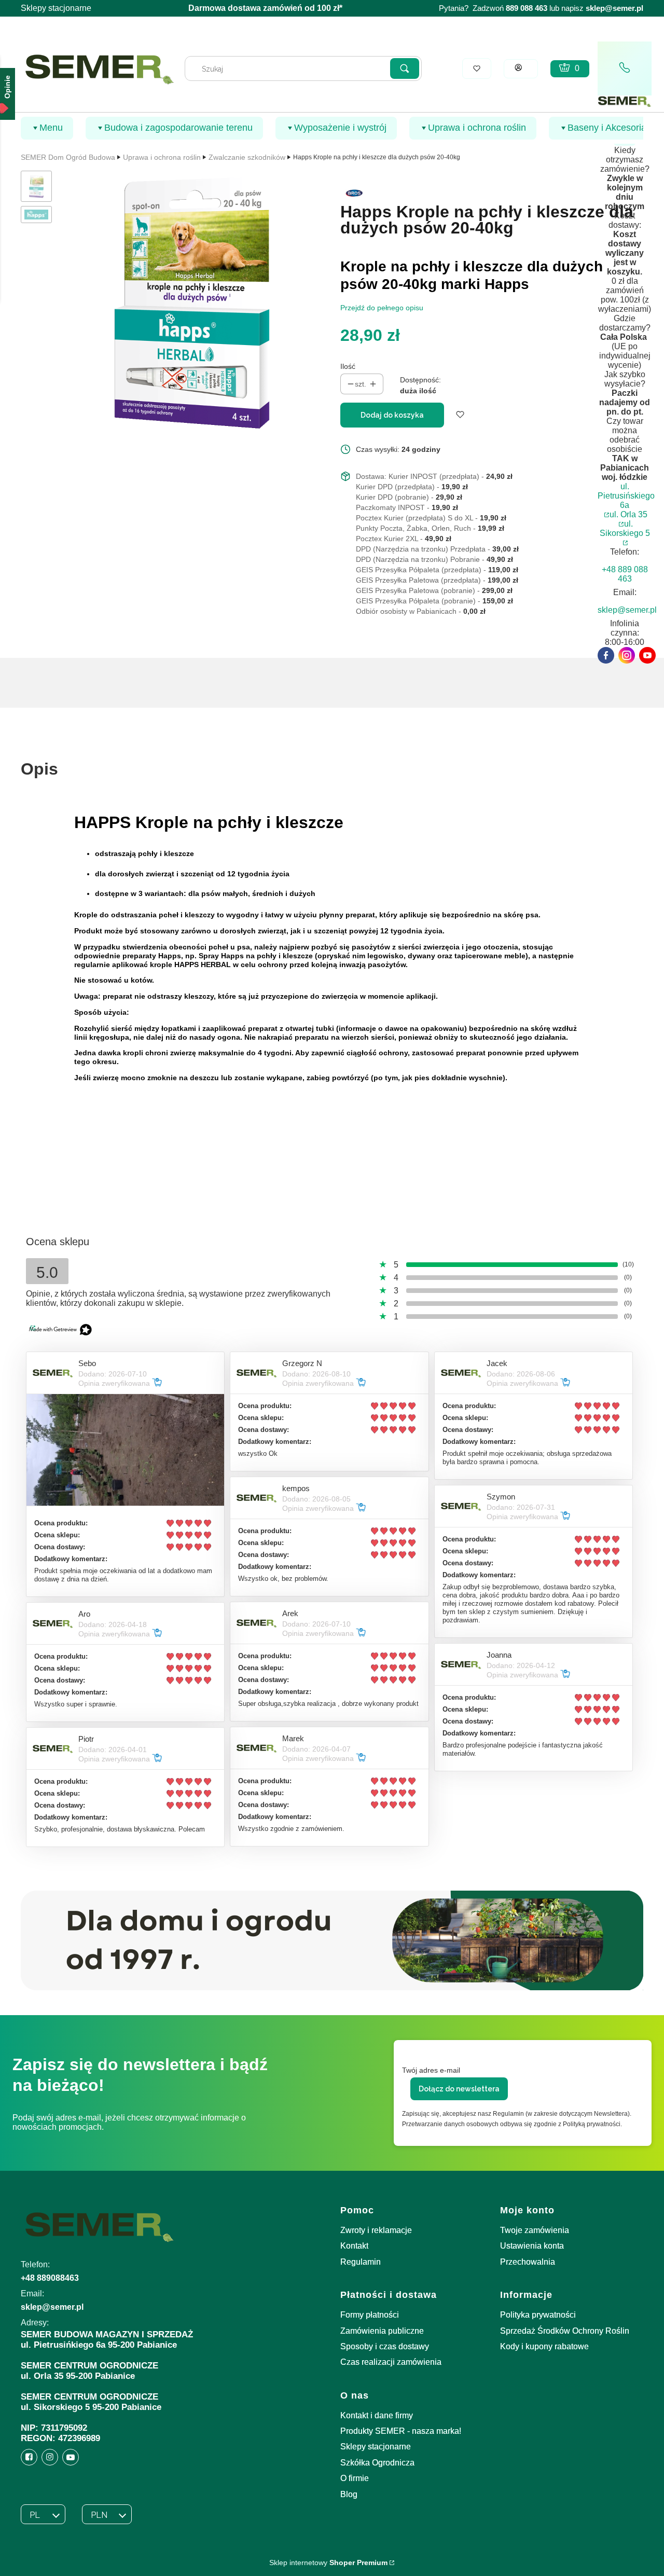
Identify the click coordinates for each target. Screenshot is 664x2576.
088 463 (534, 8)
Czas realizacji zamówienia (391, 2362)
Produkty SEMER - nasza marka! (401, 2431)
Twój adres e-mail (431, 2070)
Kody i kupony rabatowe (544, 2346)
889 (512, 8)
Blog (349, 2494)
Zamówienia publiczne (382, 2331)
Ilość (348, 366)
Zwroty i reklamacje (376, 2230)
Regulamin (361, 2262)
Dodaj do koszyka (392, 415)
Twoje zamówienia (535, 2230)
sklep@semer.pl (614, 8)
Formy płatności (370, 2315)
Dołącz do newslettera (459, 2089)
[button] (405, 68)
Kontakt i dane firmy (377, 2415)
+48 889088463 (50, 2278)
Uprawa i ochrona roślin (162, 157)
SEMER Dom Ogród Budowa (68, 157)
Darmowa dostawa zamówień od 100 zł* (265, 8)
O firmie (355, 2478)
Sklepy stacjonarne (56, 8)
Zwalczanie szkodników (247, 157)
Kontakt (354, 2246)
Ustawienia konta (532, 2246)
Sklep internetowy (328, 2563)
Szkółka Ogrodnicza (377, 2463)
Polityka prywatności (538, 2315)
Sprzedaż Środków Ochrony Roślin (565, 2331)
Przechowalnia (528, 2262)
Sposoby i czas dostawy (385, 2346)
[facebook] (606, 655)
